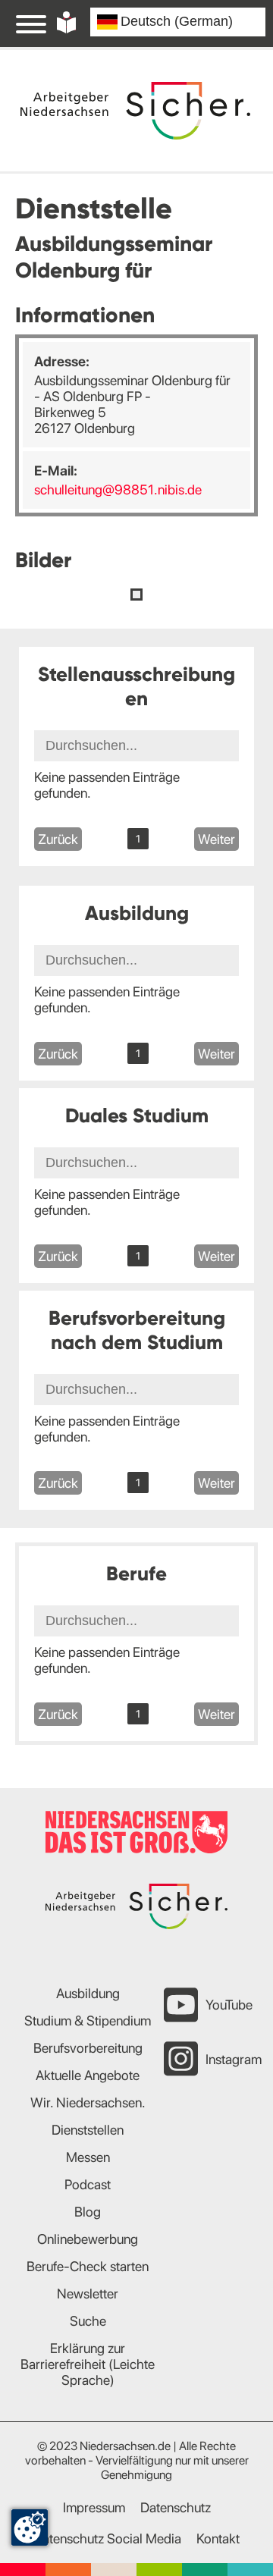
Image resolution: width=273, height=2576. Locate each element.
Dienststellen (88, 2130)
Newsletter (88, 2294)
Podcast (88, 2184)
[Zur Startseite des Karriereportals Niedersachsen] (135, 111)
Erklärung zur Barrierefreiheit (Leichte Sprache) (88, 2364)
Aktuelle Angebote (88, 2075)
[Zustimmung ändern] (30, 2527)
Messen (88, 2157)
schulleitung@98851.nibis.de (118, 489)
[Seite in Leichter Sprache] (66, 22)
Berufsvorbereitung (88, 2048)
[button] (136, 595)
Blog (88, 2212)
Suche (88, 2321)
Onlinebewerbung (88, 2239)
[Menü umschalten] (31, 24)
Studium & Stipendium (88, 2021)
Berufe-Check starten (88, 2266)
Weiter (217, 839)
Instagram (234, 2059)
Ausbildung (88, 1993)
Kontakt (218, 2538)
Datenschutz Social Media (107, 2538)
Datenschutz (176, 2507)
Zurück (58, 839)
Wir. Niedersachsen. (88, 2102)
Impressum (94, 2507)
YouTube (229, 2005)
